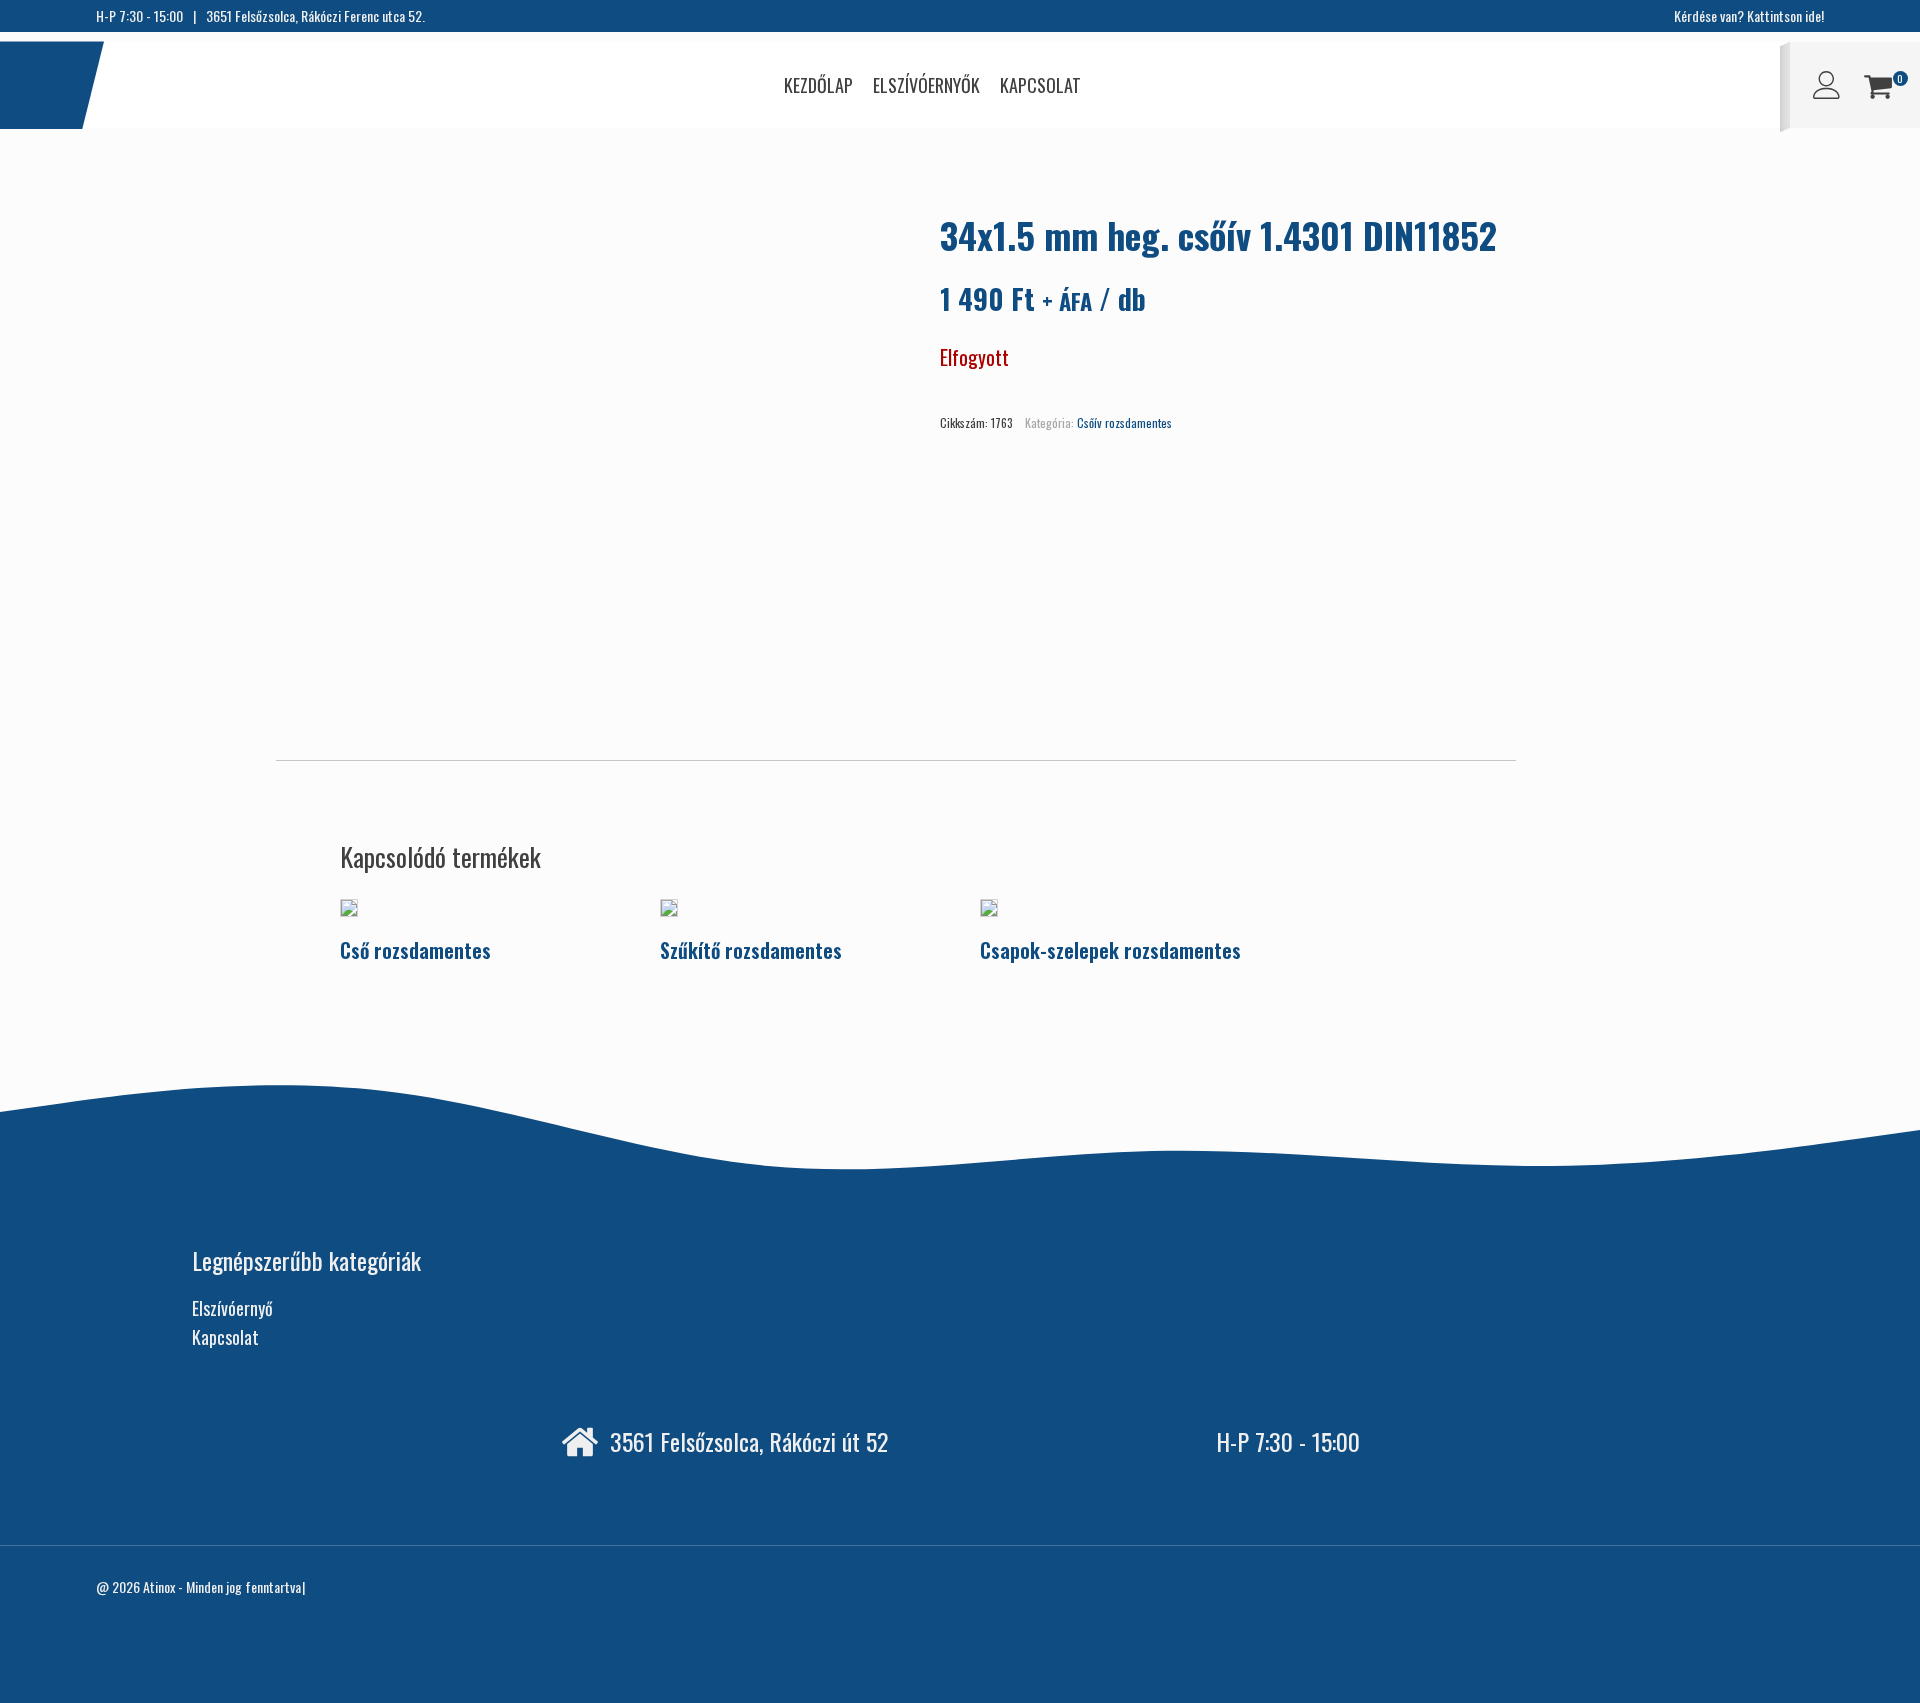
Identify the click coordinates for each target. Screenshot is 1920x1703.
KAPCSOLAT (1040, 85)
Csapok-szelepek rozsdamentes (1110, 950)
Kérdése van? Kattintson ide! (1749, 15)
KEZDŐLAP (818, 85)
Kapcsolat (225, 1337)
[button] (1878, 89)
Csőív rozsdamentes (1124, 422)
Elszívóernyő (232, 1308)
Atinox (159, 1586)
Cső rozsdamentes (415, 950)
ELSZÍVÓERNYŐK (926, 85)
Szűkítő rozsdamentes (751, 950)
